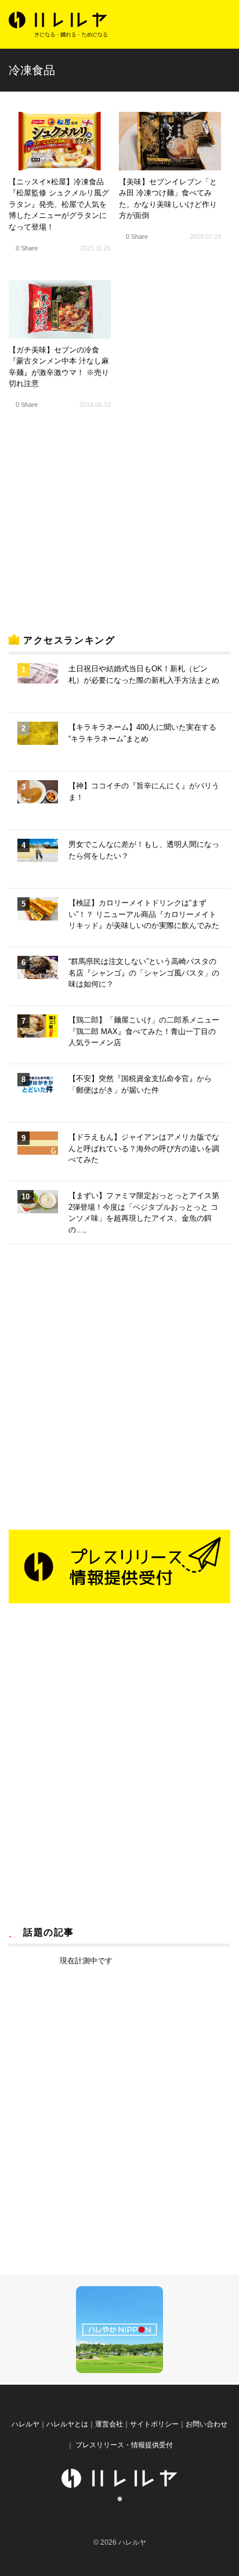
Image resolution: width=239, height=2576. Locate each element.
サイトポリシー (154, 2424)
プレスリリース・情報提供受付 (123, 2445)
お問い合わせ (207, 2424)
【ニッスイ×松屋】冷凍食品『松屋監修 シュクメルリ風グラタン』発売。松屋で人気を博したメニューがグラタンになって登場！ (59, 204)
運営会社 (109, 2424)
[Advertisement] (96, 532)
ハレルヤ (26, 2424)
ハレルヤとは (67, 2424)
